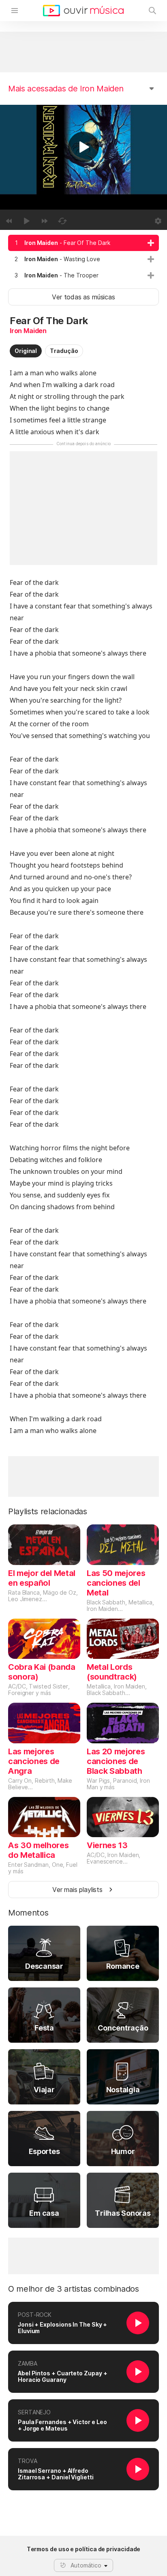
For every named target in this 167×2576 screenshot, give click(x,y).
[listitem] (83, 243)
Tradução (64, 351)
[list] (83, 259)
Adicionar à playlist (151, 243)
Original (26, 351)
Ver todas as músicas (83, 297)
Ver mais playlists (77, 1890)
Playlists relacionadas (48, 1511)
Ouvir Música (83, 11)
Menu (15, 11)
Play (83, 147)
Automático (86, 2565)
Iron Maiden (28, 331)
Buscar (152, 11)
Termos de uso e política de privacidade (84, 2549)
